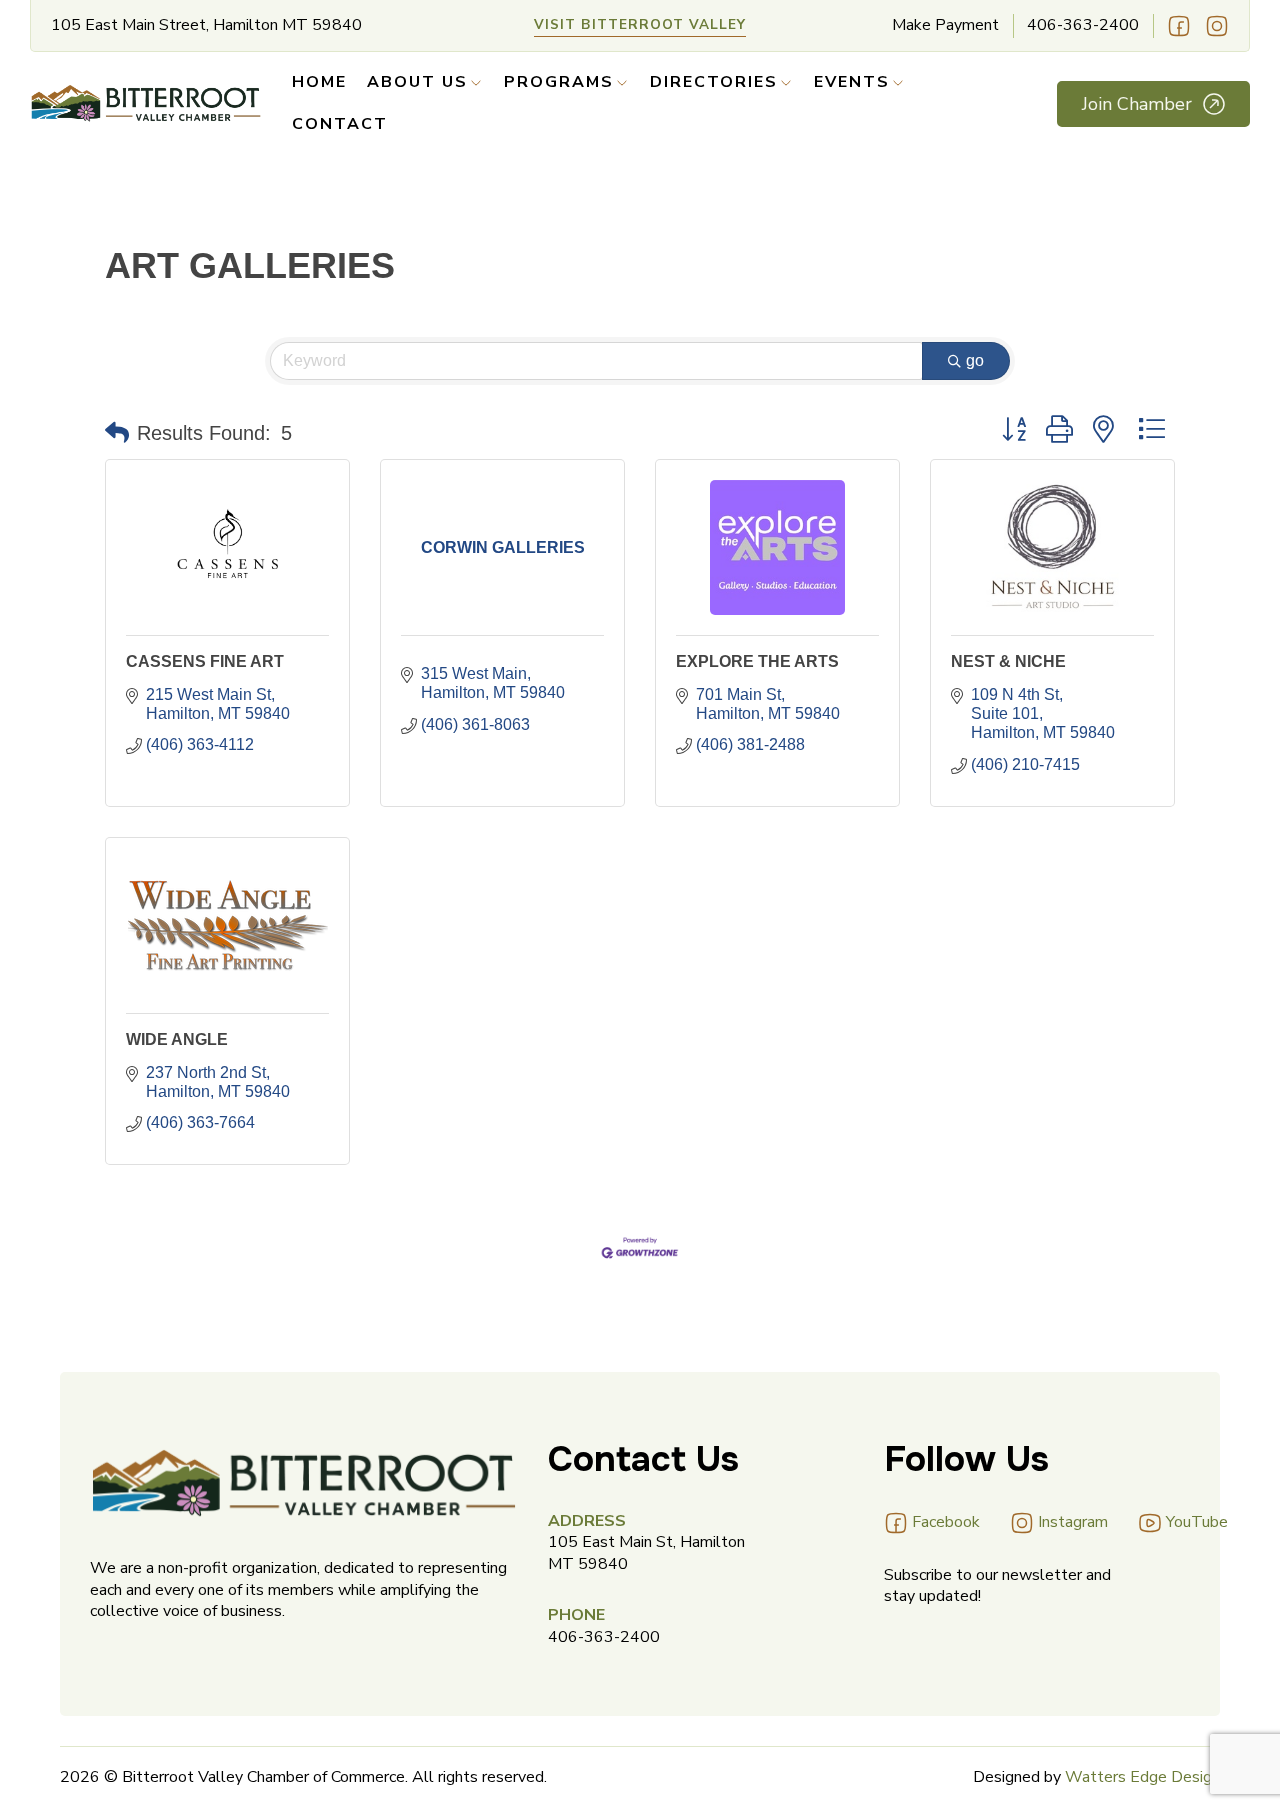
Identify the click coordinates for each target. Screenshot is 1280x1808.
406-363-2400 (1083, 25)
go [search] (975, 360)
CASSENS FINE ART (205, 661)
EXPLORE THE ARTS (757, 661)
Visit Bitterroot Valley (640, 24)
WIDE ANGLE (177, 1039)
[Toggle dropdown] (476, 83)
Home (319, 82)
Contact (340, 124)
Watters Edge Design (1142, 1777)
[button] (117, 433)
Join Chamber (1137, 104)
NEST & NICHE (1008, 661)
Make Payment (945, 25)
